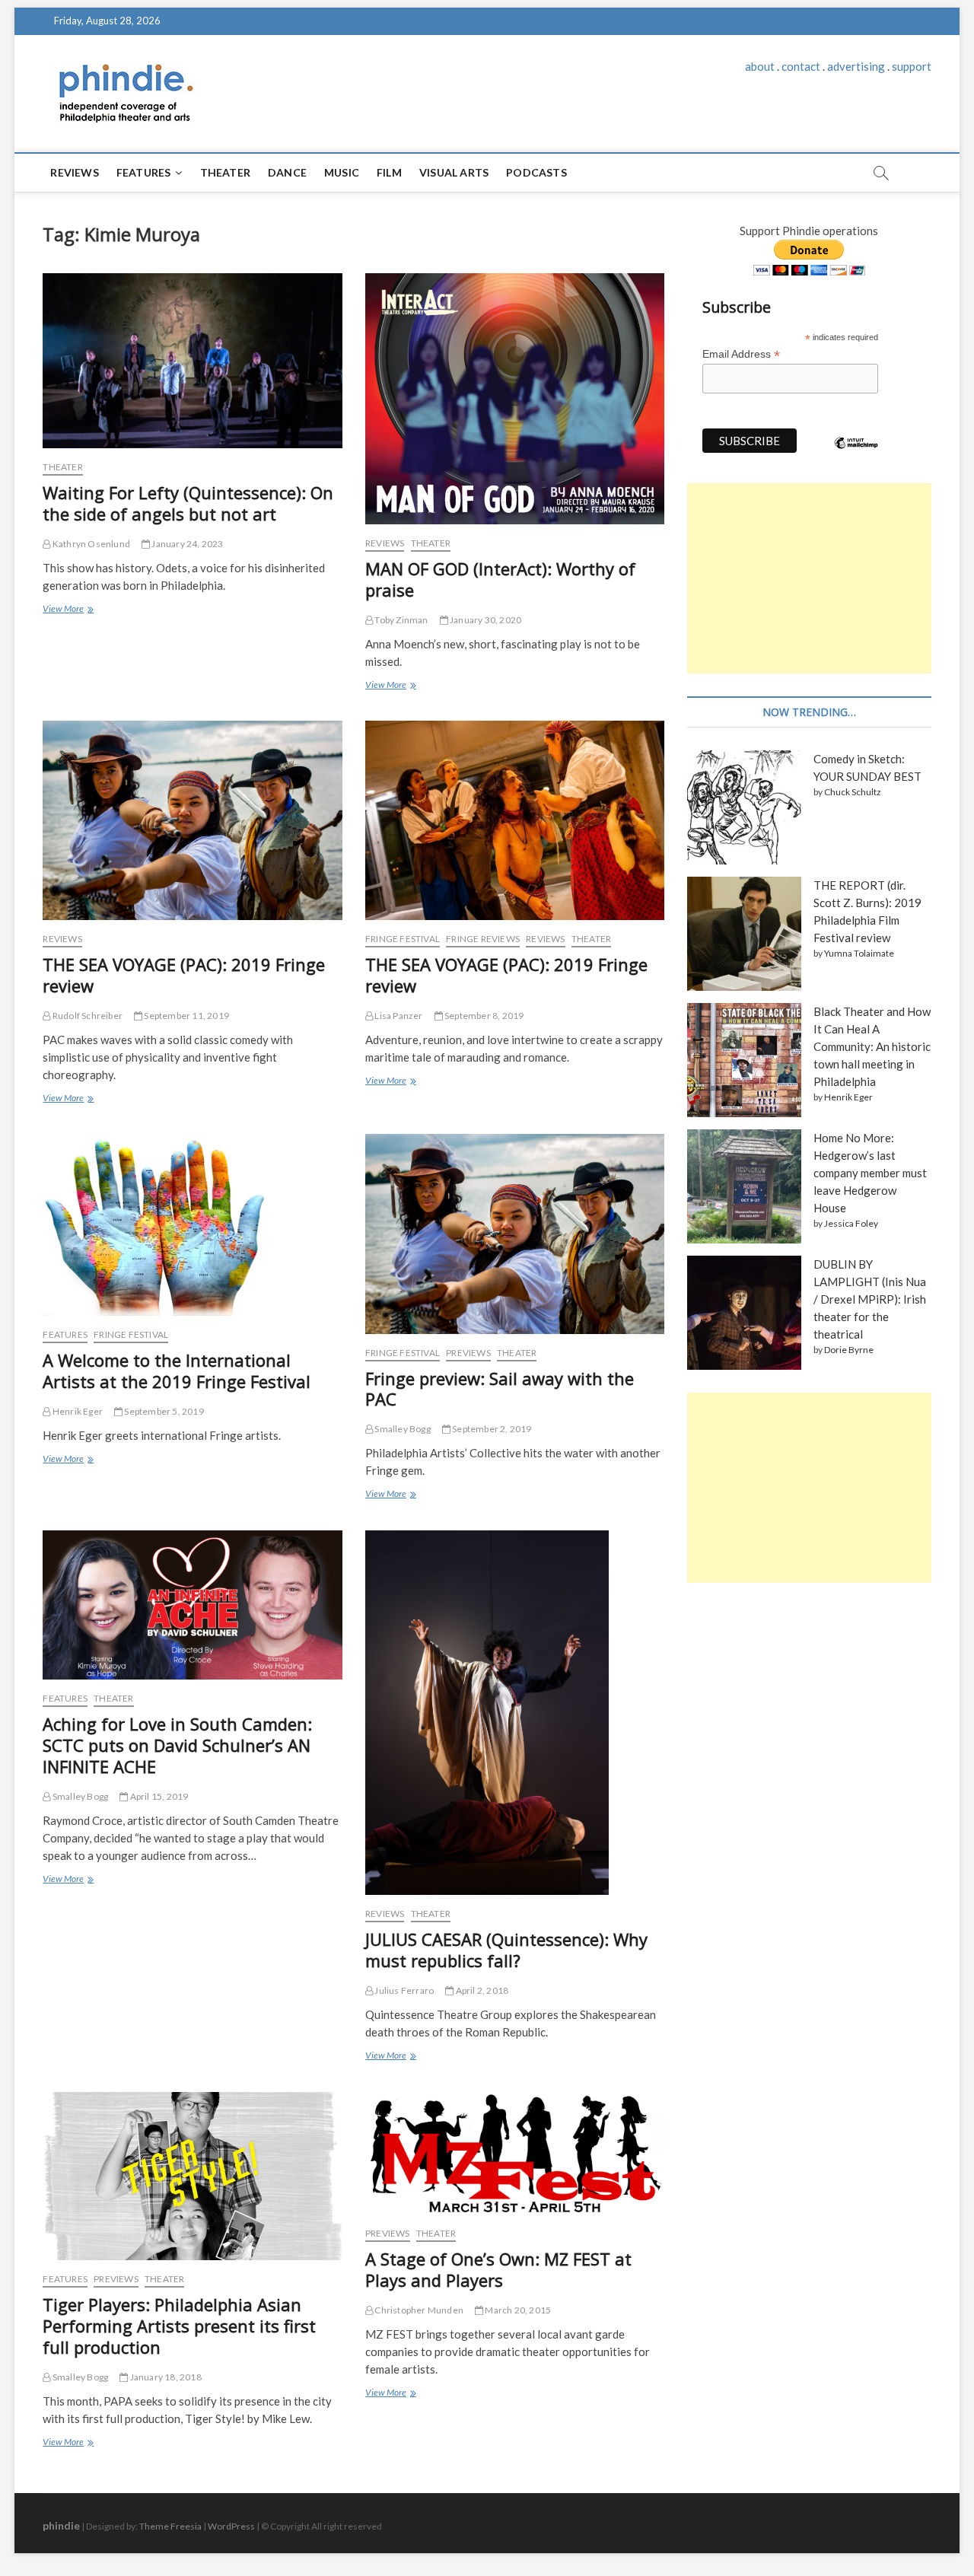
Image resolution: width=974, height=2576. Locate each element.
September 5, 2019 (163, 1411)
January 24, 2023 (186, 544)
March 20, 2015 (517, 2310)
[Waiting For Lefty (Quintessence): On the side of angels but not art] (192, 361)
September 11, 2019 (186, 1016)
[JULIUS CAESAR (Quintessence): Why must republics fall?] (515, 1713)
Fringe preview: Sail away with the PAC (500, 1389)
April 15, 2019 (158, 1796)
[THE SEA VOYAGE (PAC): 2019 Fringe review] (192, 820)
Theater (225, 172)
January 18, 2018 (164, 2377)
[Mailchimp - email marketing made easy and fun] (856, 454)
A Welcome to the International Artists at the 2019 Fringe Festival (177, 1371)
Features (144, 172)
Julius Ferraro (403, 1990)
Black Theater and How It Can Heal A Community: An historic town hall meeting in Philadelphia (872, 1046)
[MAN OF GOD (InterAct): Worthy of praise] (515, 399)
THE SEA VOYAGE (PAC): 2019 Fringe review (184, 975)
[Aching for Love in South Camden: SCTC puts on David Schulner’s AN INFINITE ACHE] (192, 1605)
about (760, 66)
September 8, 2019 (484, 1016)
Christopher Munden (418, 2310)
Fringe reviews (483, 939)
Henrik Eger (77, 1411)
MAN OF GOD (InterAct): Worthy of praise (500, 579)
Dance (287, 172)
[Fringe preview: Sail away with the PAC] (515, 1234)
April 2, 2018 (481, 1990)
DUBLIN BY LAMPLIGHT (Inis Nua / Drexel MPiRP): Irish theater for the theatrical (870, 1299)
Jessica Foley (851, 1223)
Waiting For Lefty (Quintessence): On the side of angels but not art (188, 503)
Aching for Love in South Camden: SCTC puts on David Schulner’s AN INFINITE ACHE (177, 1745)
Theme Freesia (170, 2526)
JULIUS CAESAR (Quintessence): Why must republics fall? (506, 1950)
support (912, 66)
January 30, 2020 (485, 620)
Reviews (74, 172)
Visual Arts (454, 172)
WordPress (231, 2526)
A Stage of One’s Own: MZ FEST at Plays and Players (498, 2269)
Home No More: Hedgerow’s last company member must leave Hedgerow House (870, 1173)
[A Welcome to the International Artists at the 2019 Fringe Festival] (192, 1225)
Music (342, 172)
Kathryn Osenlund (91, 544)
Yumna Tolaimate (859, 953)
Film (389, 172)
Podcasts (536, 172)
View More (67, 610)
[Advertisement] (809, 578)
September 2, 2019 (491, 1429)
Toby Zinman (400, 620)
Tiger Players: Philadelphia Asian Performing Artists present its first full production (179, 2326)
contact (801, 66)
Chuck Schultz (853, 792)
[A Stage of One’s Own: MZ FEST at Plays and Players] (515, 2154)
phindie (61, 2525)
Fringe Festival (403, 939)
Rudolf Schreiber (87, 1016)
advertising (856, 66)
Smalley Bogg (402, 1429)
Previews (468, 1353)
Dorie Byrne (849, 1350)
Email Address (741, 354)
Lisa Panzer (398, 1016)
